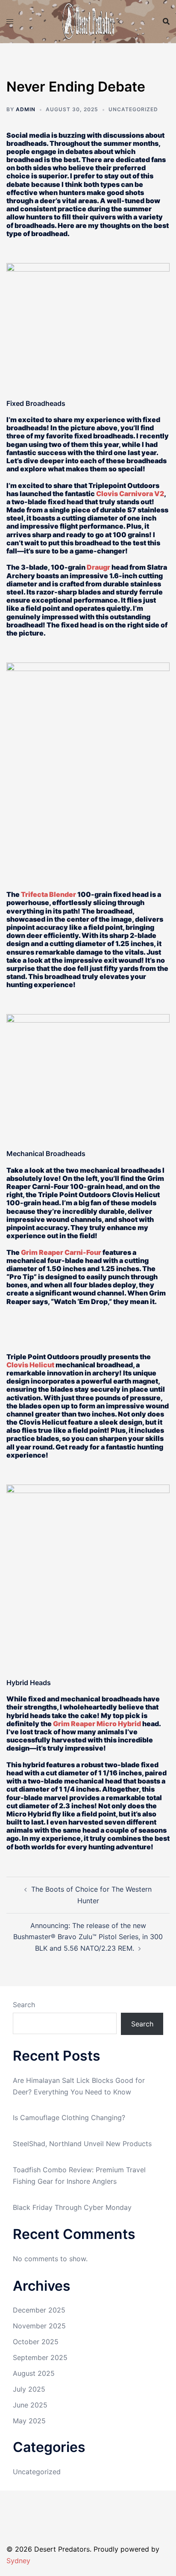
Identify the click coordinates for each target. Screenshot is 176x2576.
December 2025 (39, 2310)
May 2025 (29, 2421)
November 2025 (39, 2326)
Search (24, 2005)
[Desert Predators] (88, 21)
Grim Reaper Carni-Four (61, 1252)
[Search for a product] (166, 21)
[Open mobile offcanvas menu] (10, 22)
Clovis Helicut (30, 1365)
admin (26, 109)
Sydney (18, 2561)
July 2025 (29, 2389)
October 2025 (36, 2342)
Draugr (98, 567)
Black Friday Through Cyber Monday (72, 2207)
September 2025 (40, 2357)
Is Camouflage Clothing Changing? (69, 2118)
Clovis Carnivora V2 (130, 494)
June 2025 (30, 2405)
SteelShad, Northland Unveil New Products (82, 2144)
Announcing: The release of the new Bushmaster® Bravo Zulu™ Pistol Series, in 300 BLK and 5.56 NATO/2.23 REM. (88, 1937)
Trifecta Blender (48, 894)
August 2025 (34, 2373)
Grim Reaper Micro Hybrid (97, 1724)
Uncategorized (37, 2472)
